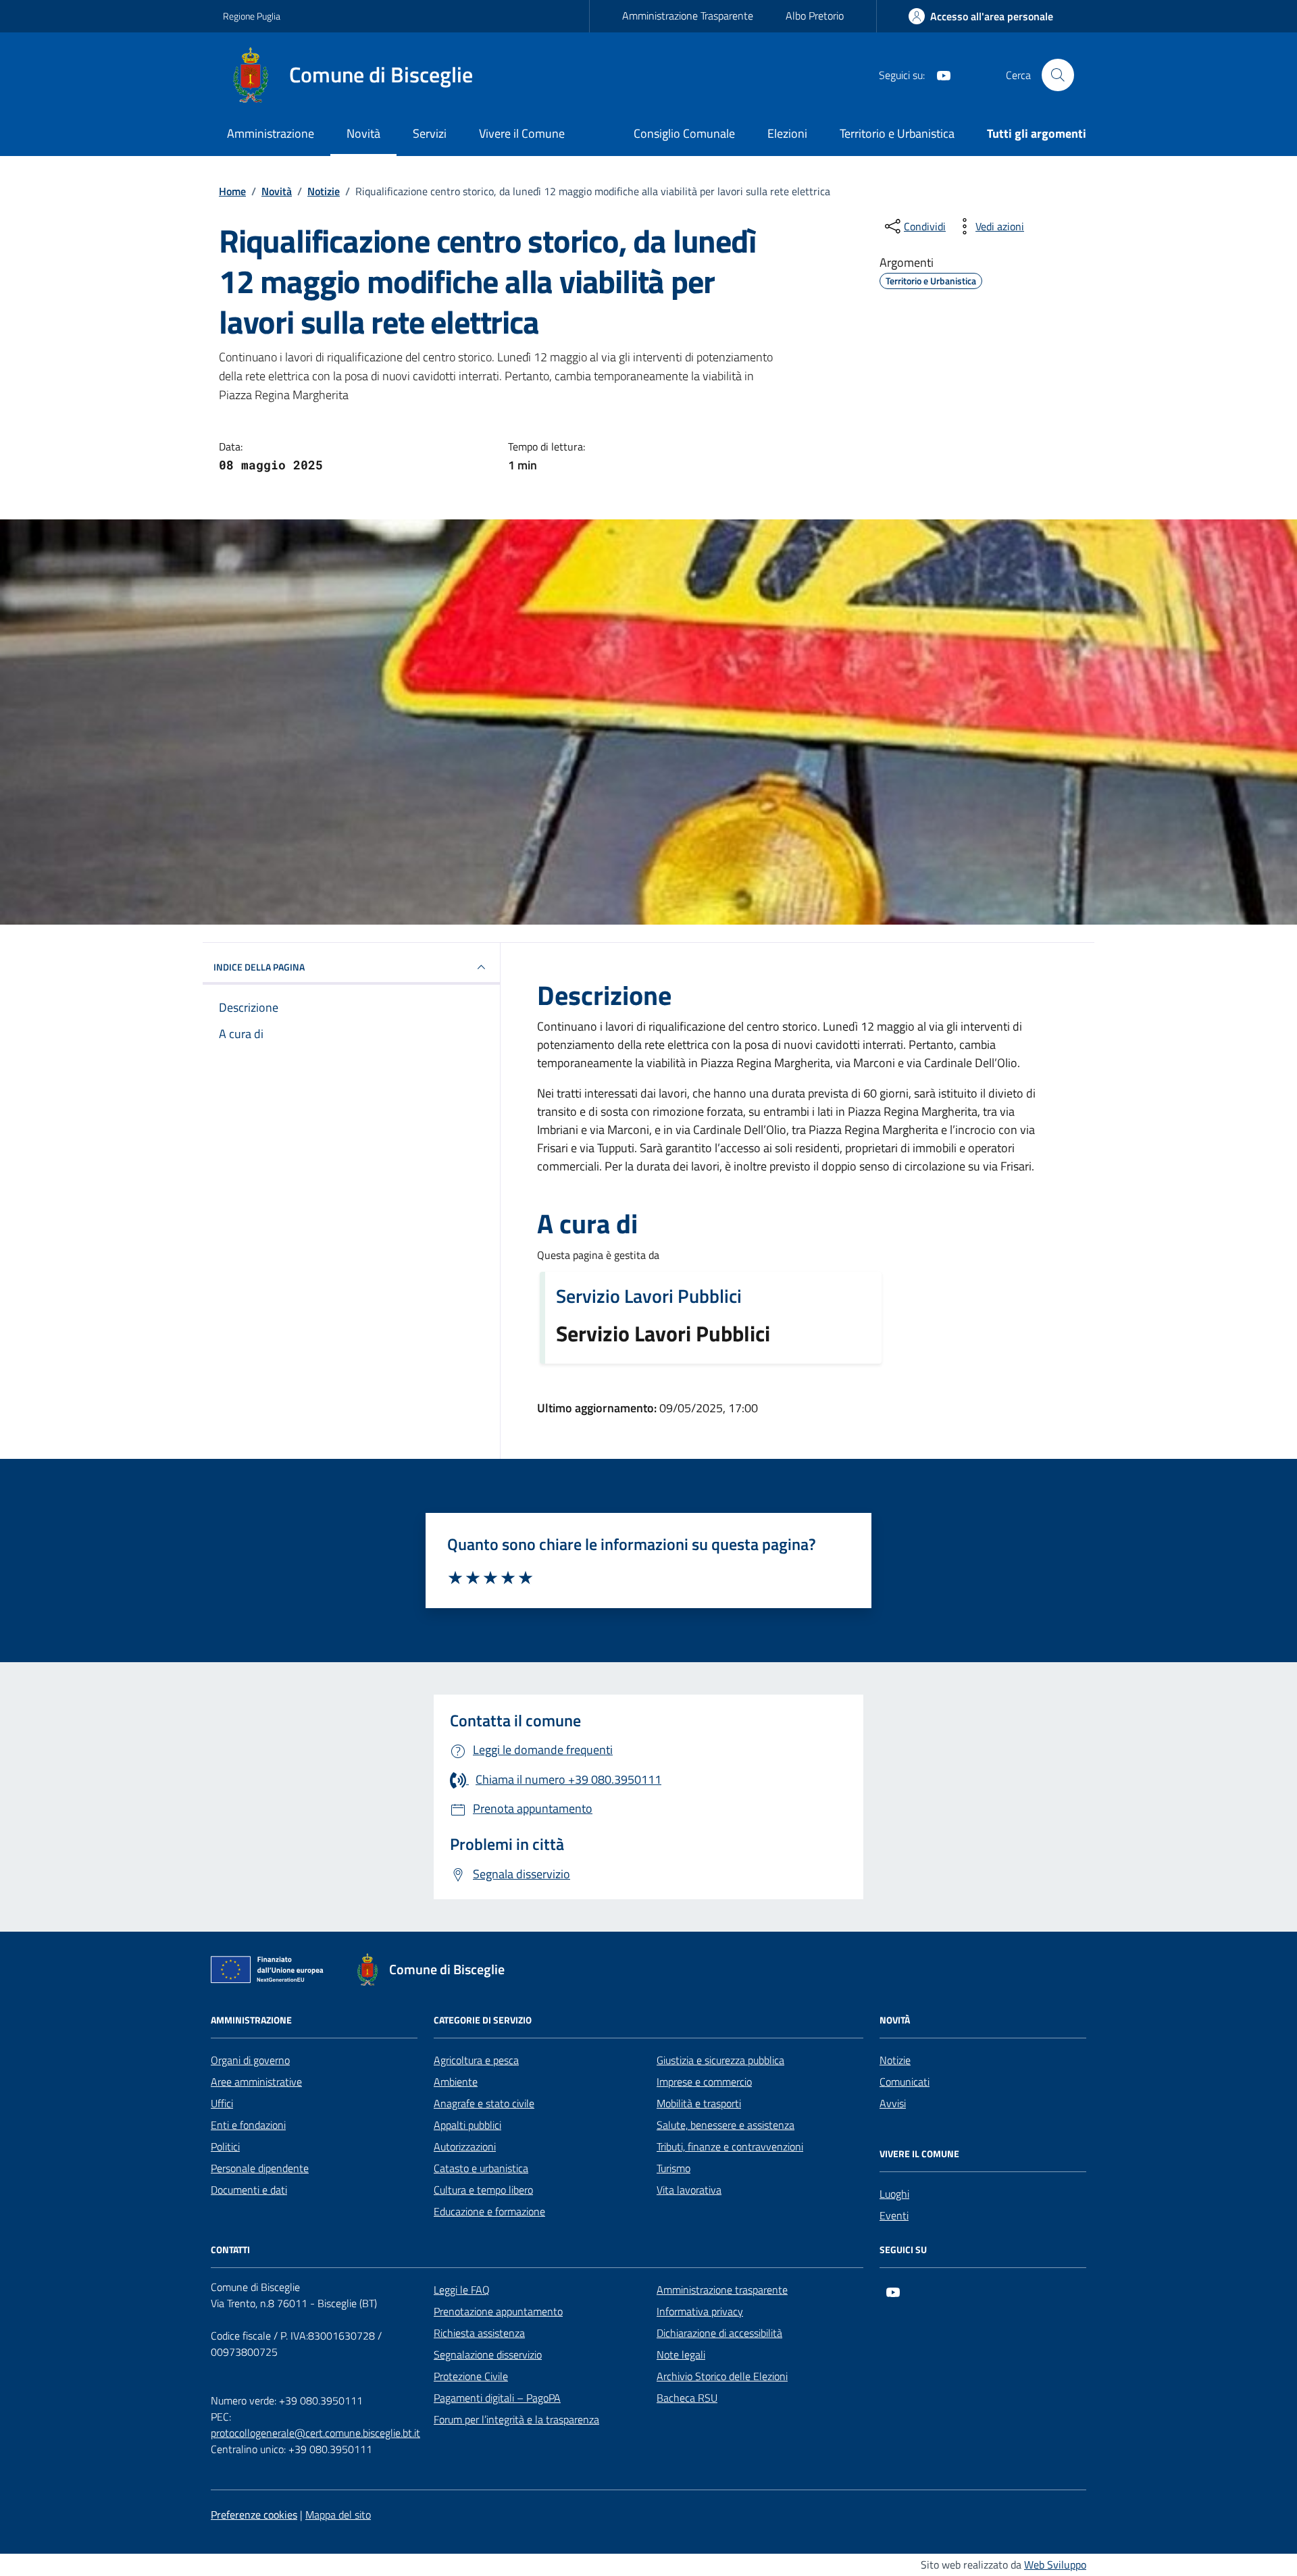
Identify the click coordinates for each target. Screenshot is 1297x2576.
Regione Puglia (252, 16)
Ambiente (456, 2082)
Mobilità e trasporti (699, 2103)
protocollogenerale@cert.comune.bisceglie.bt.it (315, 2433)
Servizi (430, 133)
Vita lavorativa (689, 2190)
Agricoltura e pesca (476, 2060)
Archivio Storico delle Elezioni (722, 2376)
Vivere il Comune (522, 133)
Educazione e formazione (489, 2211)
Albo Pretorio (815, 16)
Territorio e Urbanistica (897, 133)
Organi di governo (250, 2060)
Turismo (673, 2168)
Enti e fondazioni (248, 2125)
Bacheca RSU (687, 2398)
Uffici (222, 2103)
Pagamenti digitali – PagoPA (497, 2398)
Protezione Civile (471, 2376)
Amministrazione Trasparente (688, 16)
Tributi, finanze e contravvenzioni (730, 2146)
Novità (363, 133)
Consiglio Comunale (684, 133)
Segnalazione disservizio (488, 2354)
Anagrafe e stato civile (484, 2103)
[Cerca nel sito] (1058, 75)
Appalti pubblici (467, 2125)
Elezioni (787, 133)
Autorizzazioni (465, 2146)
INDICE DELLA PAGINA (259, 967)
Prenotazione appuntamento (498, 2311)
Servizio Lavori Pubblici (649, 1296)
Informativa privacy (700, 2311)
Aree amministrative (256, 2082)
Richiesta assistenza (479, 2333)
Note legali (681, 2354)
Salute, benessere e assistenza (726, 2125)
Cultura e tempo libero (483, 2190)
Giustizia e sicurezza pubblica (720, 2060)
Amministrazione (271, 133)
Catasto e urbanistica (481, 2168)
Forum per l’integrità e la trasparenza (516, 2419)
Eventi (894, 2215)
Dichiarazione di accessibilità (719, 2333)
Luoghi (894, 2194)
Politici (225, 2146)
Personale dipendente (260, 2168)
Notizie (895, 2060)
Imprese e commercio (704, 2082)
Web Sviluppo (1055, 2565)
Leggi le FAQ (462, 2290)
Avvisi (893, 2103)
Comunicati (905, 2082)
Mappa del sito (338, 2515)
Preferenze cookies (254, 2515)
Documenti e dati (249, 2190)
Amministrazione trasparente (722, 2290)
